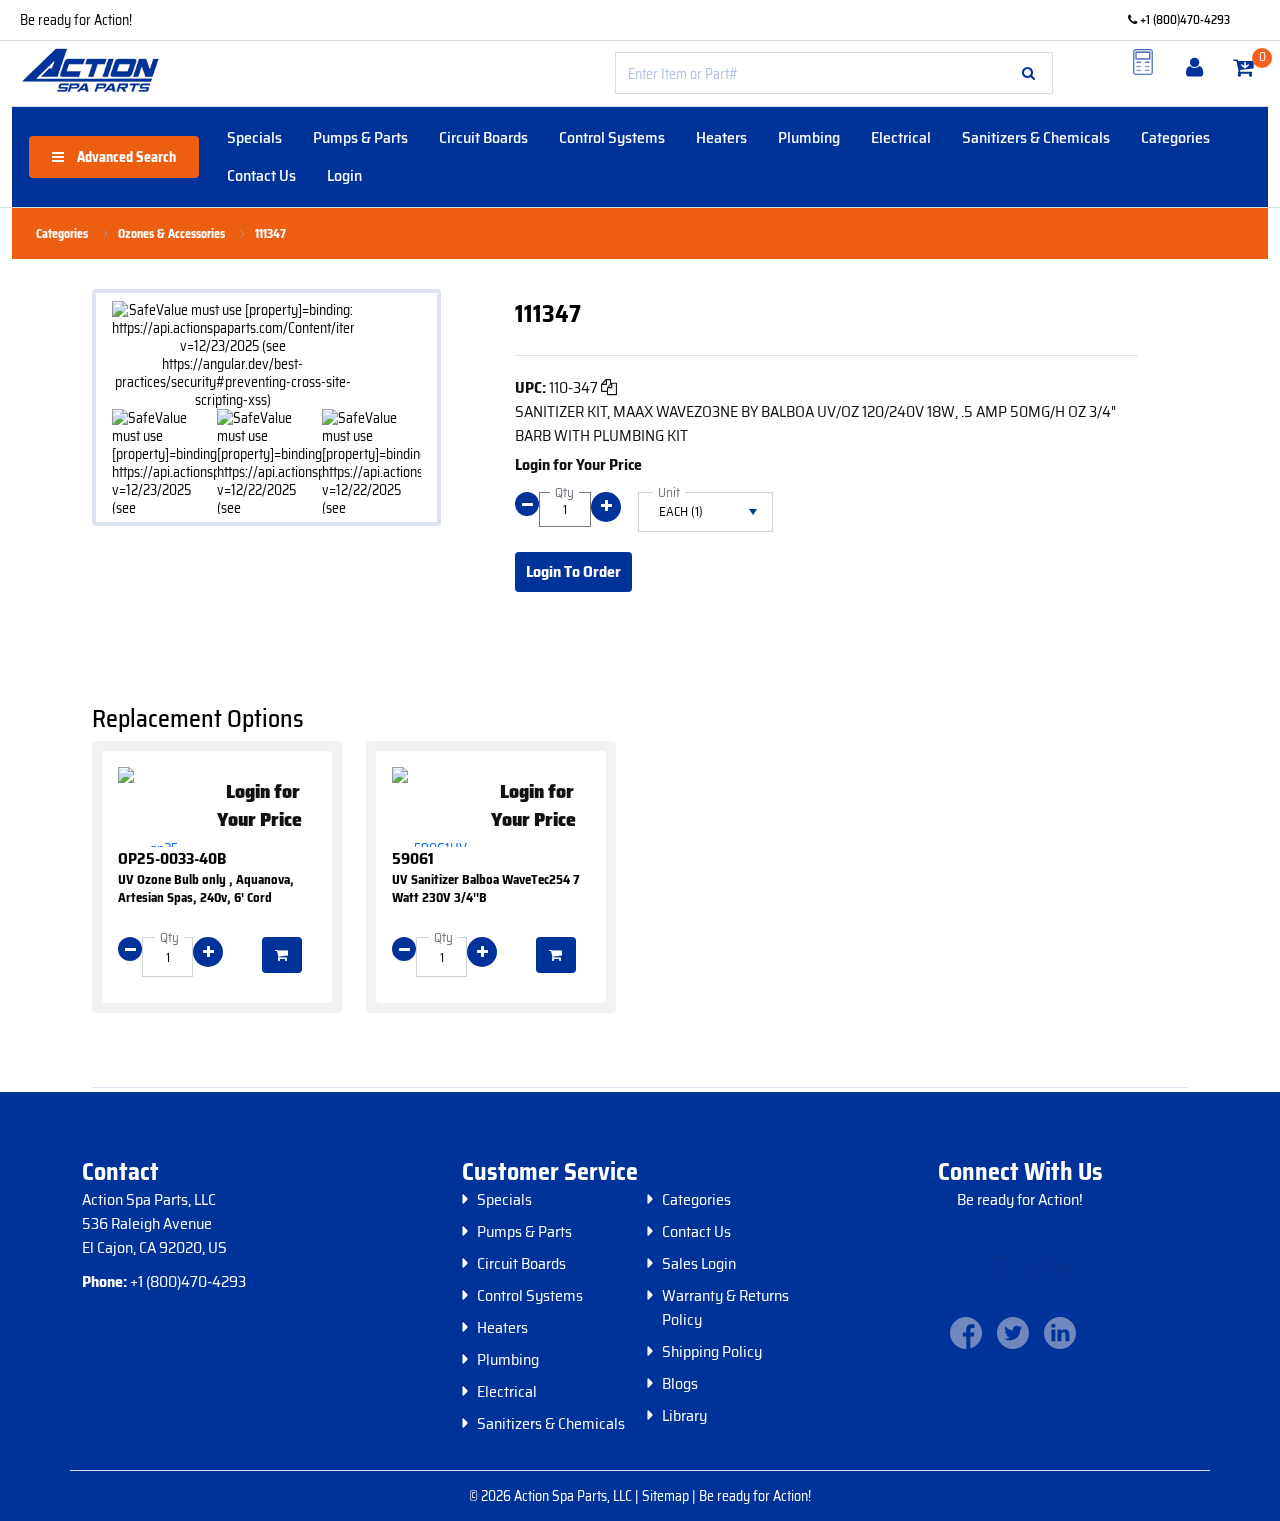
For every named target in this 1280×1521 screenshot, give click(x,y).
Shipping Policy (712, 1352)
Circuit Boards (483, 137)
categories (62, 234)
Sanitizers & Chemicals (1036, 137)
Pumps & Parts (360, 137)
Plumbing (809, 137)
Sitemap (667, 1496)
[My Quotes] (1143, 62)
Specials (254, 137)
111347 (270, 234)
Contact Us (261, 175)
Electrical (901, 137)
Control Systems (612, 137)
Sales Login (699, 1264)
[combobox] (834, 73)
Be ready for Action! (76, 20)
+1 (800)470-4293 (1183, 19)
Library (684, 1416)
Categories (1175, 137)
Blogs (680, 1384)
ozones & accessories (171, 234)
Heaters (721, 137)
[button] (1028, 73)
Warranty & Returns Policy (725, 1308)
